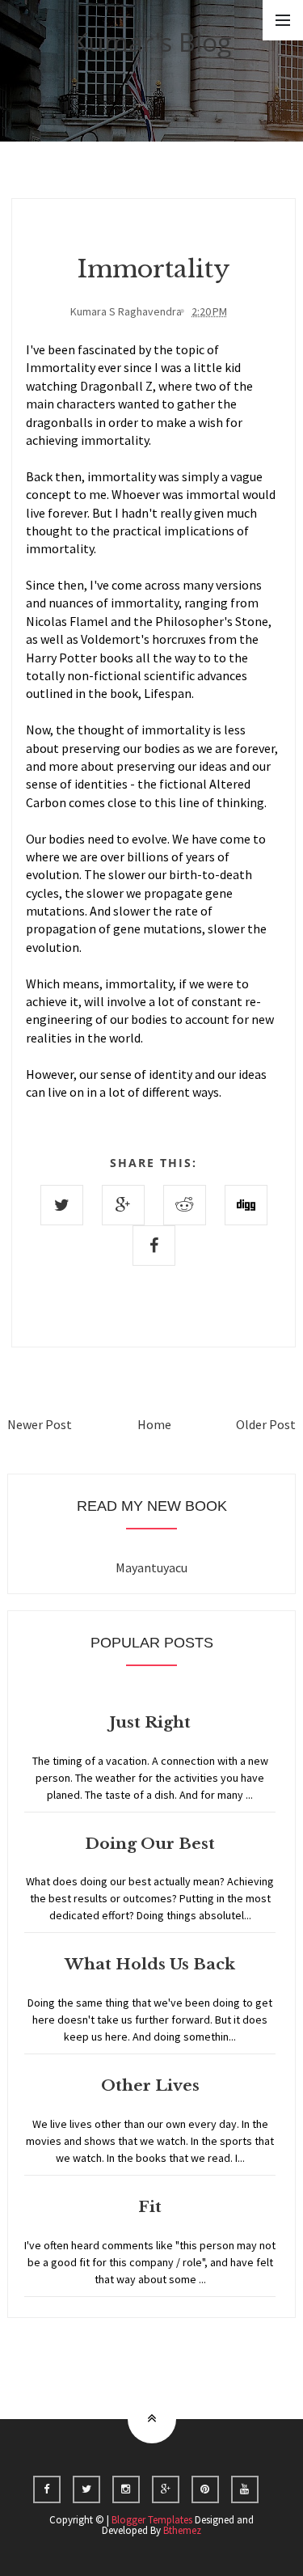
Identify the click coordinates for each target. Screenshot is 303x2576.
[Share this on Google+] (123, 1205)
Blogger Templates (152, 2520)
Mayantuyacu (151, 1567)
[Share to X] (62, 1205)
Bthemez (182, 2530)
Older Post (266, 1424)
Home (154, 1424)
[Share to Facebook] (154, 1246)
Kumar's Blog (152, 42)
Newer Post (40, 1424)
